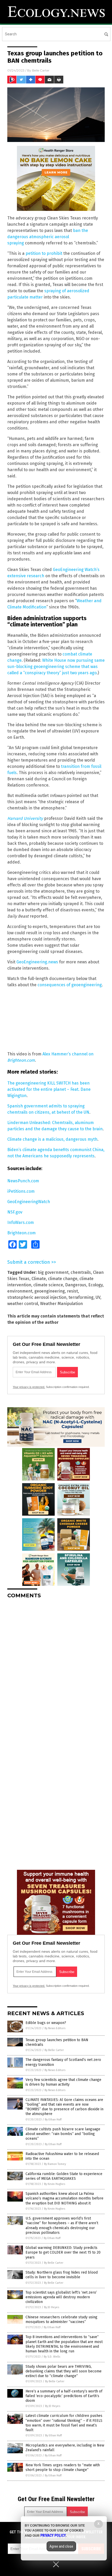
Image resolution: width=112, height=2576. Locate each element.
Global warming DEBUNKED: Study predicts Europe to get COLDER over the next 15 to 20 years (63, 2252)
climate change (63, 1279)
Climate (39, 1279)
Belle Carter (41, 70)
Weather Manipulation (61, 1304)
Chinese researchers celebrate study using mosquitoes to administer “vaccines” (61, 2319)
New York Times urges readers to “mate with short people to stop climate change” (63, 2467)
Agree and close (61, 2546)
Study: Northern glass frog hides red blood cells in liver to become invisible (62, 2275)
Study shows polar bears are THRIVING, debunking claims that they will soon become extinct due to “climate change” (64, 2371)
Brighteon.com (21, 1233)
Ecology (95, 1285)
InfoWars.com (21, 1222)
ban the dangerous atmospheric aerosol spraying (48, 237)
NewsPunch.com (23, 1181)
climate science (48, 1285)
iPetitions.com (21, 1191)
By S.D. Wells (52, 2357)
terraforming (81, 1297)
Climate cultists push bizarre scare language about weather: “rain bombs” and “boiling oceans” (63, 2134)
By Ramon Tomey (55, 2164)
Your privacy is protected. (29, 1387)
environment (20, 1291)
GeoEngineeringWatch (29, 1202)
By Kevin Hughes (55, 2184)
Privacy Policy (53, 2535)
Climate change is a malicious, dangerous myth (52, 1139)
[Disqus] (56, 1668)
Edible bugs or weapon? (46, 2023)
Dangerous (76, 1285)
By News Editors (55, 2028)
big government (53, 1272)
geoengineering (50, 1291)
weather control (23, 1304)
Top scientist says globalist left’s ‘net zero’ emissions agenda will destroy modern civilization (61, 2297)
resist (72, 1291)
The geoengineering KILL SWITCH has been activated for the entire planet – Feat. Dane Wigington (49, 1089)
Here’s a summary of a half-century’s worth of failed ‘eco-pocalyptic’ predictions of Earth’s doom (64, 2396)
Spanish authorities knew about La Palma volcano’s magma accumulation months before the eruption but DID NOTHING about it (64, 2198)
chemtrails (81, 1272)
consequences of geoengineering (70, 985)
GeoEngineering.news (37, 962)
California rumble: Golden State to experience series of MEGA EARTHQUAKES (64, 2176)
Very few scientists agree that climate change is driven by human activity (63, 2082)
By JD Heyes (52, 2307)
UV (98, 1297)
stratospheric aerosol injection (37, 1297)
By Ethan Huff (53, 2120)
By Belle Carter (54, 2050)
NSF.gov (15, 1212)
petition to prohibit (44, 253)
